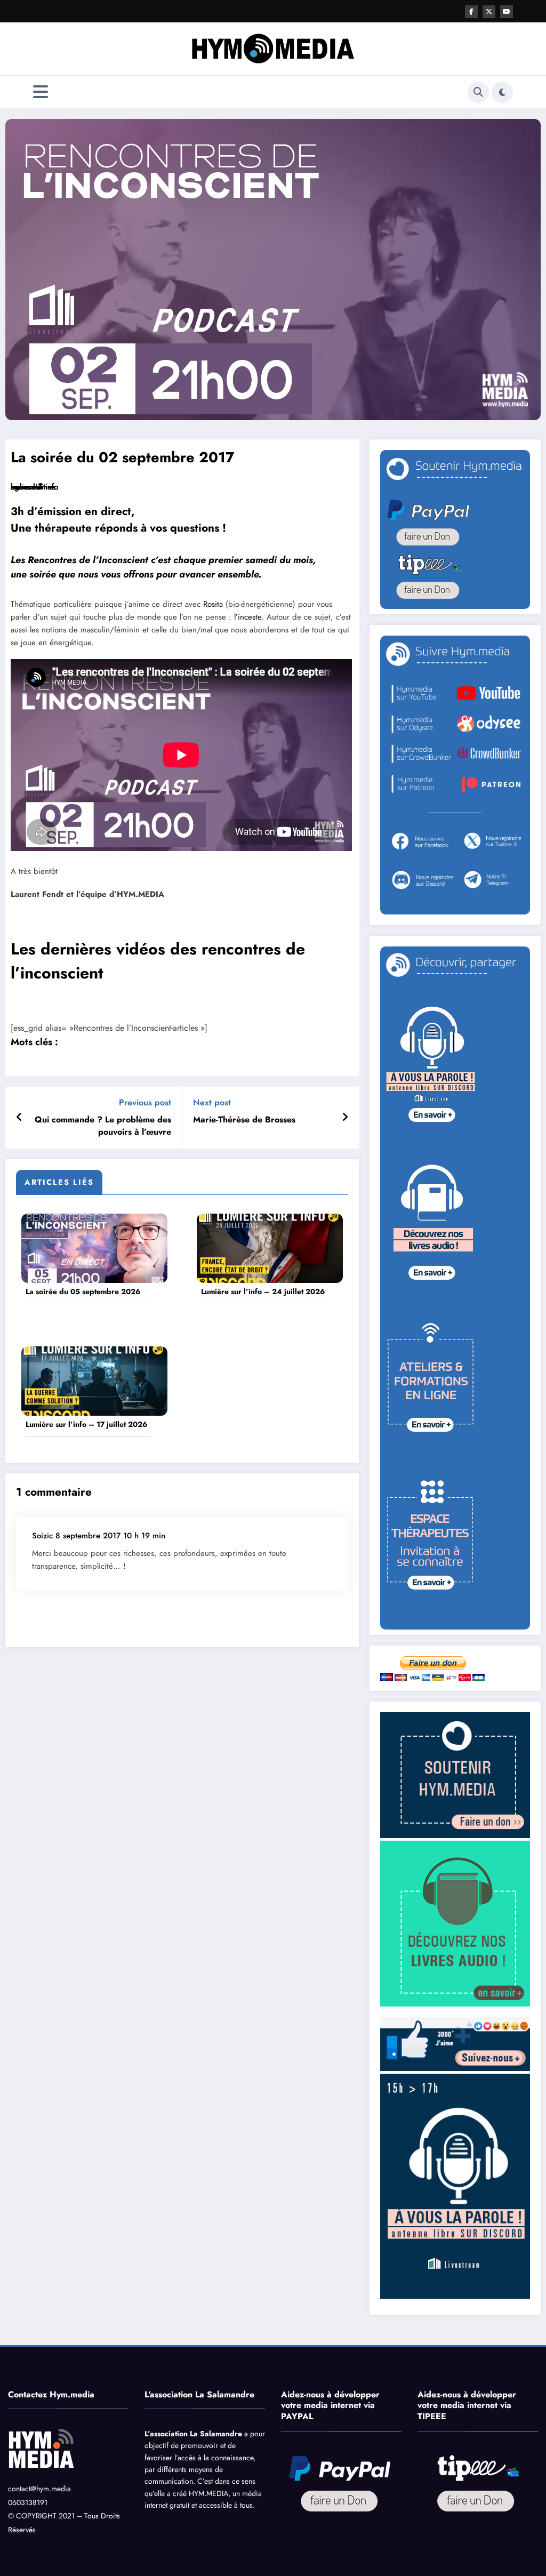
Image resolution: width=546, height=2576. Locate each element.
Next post (212, 1102)
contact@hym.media (39, 2489)
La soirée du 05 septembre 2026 (83, 1292)
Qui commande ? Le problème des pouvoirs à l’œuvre (103, 1126)
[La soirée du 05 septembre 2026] (94, 1247)
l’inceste (248, 617)
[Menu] (41, 92)
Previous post (145, 1102)
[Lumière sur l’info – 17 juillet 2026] (94, 1380)
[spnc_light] (502, 92)
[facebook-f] (471, 12)
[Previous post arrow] (19, 1118)
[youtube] (507, 12)
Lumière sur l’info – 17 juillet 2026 (86, 1425)
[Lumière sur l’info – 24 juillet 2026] (270, 1247)
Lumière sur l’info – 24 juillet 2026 (263, 1292)
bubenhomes (33, 487)
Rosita (214, 604)
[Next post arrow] (345, 1118)
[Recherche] (478, 92)
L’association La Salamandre (193, 2434)
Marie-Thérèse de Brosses (244, 1120)
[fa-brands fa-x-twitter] (489, 12)
